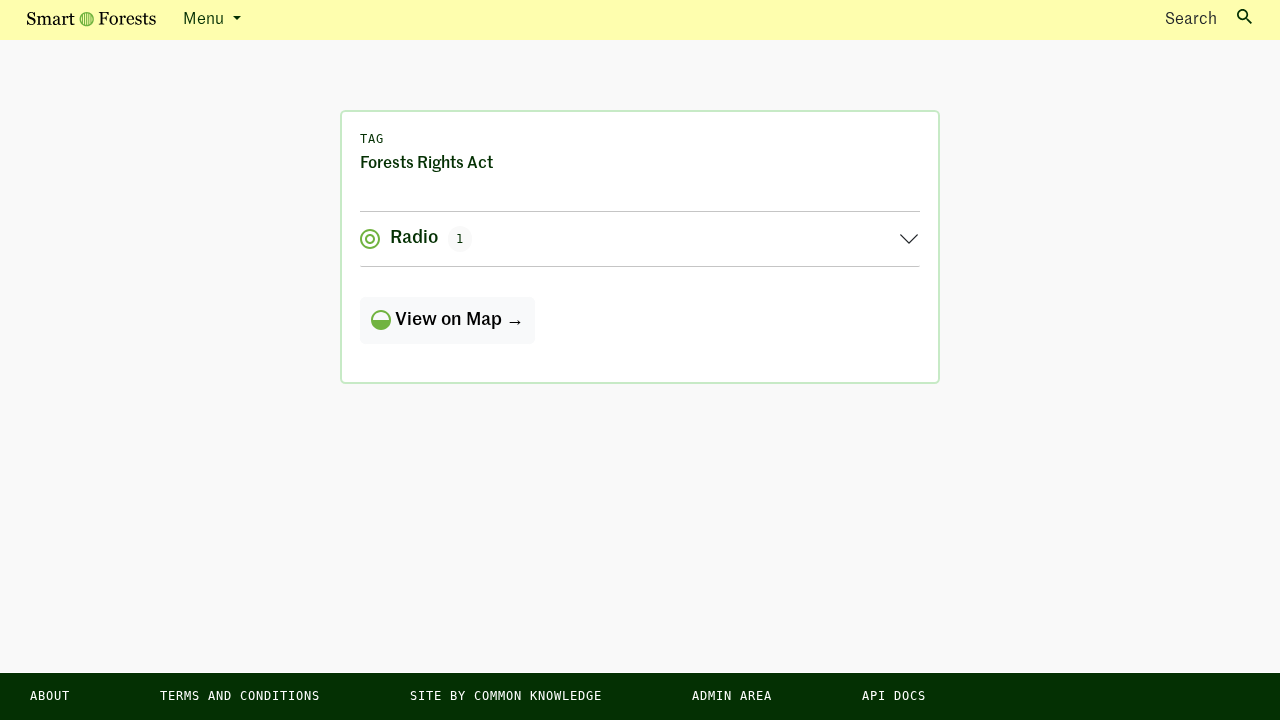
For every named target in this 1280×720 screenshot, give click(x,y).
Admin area (732, 696)
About (50, 696)
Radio (427, 238)
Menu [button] (205, 20)
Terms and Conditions (240, 696)
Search (1191, 20)
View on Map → (457, 320)
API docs (894, 696)
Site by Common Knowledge (506, 696)
